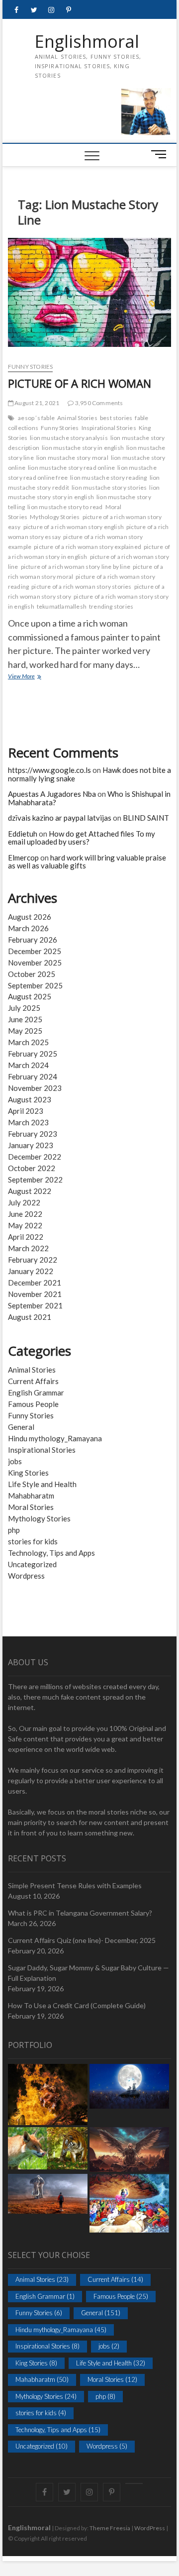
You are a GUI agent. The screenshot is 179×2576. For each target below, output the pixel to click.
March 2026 (28, 928)
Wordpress (26, 1576)
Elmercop (23, 858)
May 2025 (25, 1031)
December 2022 (35, 1157)
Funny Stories (31, 367)
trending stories (111, 606)
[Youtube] (134, 2483)
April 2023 (26, 1111)
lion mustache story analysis (69, 438)
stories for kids (33, 1541)
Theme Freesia (110, 2528)
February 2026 (33, 940)
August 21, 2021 (36, 403)
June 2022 (25, 1214)
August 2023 (30, 1099)
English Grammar (36, 1393)
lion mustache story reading (108, 478)
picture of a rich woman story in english (89, 552)
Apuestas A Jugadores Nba (52, 794)
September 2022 (35, 1180)
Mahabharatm (31, 1496)
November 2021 (35, 1294)
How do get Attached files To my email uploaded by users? (82, 838)
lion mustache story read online (71, 468)
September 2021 (35, 1305)
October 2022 (32, 1168)
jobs (15, 1461)
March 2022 (28, 1248)
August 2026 (30, 917)
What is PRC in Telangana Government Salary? (80, 1913)
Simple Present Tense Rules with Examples (75, 1885)
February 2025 (33, 1054)
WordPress (150, 2528)
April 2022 (26, 1237)
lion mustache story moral (72, 458)
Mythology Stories (55, 517)
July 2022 (24, 1202)
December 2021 (35, 1283)
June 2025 (25, 1019)
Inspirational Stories (109, 428)
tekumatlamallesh (62, 606)
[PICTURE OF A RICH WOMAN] (89, 296)
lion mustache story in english (83, 448)
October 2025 (32, 974)
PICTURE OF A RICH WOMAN (80, 383)
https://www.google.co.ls (49, 770)
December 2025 (35, 951)
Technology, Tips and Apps (51, 1553)
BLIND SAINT (146, 818)
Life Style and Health (42, 1484)
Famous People (33, 1404)
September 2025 (35, 985)
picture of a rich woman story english (74, 527)
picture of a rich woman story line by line (76, 567)
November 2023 (35, 1088)
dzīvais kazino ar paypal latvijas (60, 818)
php (14, 1530)
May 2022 (25, 1225)
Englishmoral (87, 42)
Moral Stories (31, 1507)
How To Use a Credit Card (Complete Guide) (77, 2005)
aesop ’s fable (36, 418)
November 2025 (35, 963)
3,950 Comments (98, 403)
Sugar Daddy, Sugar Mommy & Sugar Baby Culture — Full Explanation (89, 1973)
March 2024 (28, 1065)
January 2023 (31, 1145)
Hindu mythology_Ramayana (55, 1438)
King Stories (28, 1473)
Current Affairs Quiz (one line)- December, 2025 (82, 1940)
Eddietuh (23, 834)
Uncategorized (32, 1564)
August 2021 (30, 1317)
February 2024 (33, 1076)
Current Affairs (33, 1381)
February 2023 (33, 1134)
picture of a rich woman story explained (88, 547)
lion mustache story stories (109, 487)
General (21, 1427)
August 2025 (30, 996)
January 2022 (31, 1271)
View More (32, 677)
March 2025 (28, 1042)
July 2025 (24, 1008)
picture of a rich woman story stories (81, 587)
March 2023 (28, 1122)
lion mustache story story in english (84, 492)
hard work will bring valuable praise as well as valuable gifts (87, 862)
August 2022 (30, 1191)
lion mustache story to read (65, 507)
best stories (116, 418)
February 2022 (33, 1260)
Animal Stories (77, 418)
